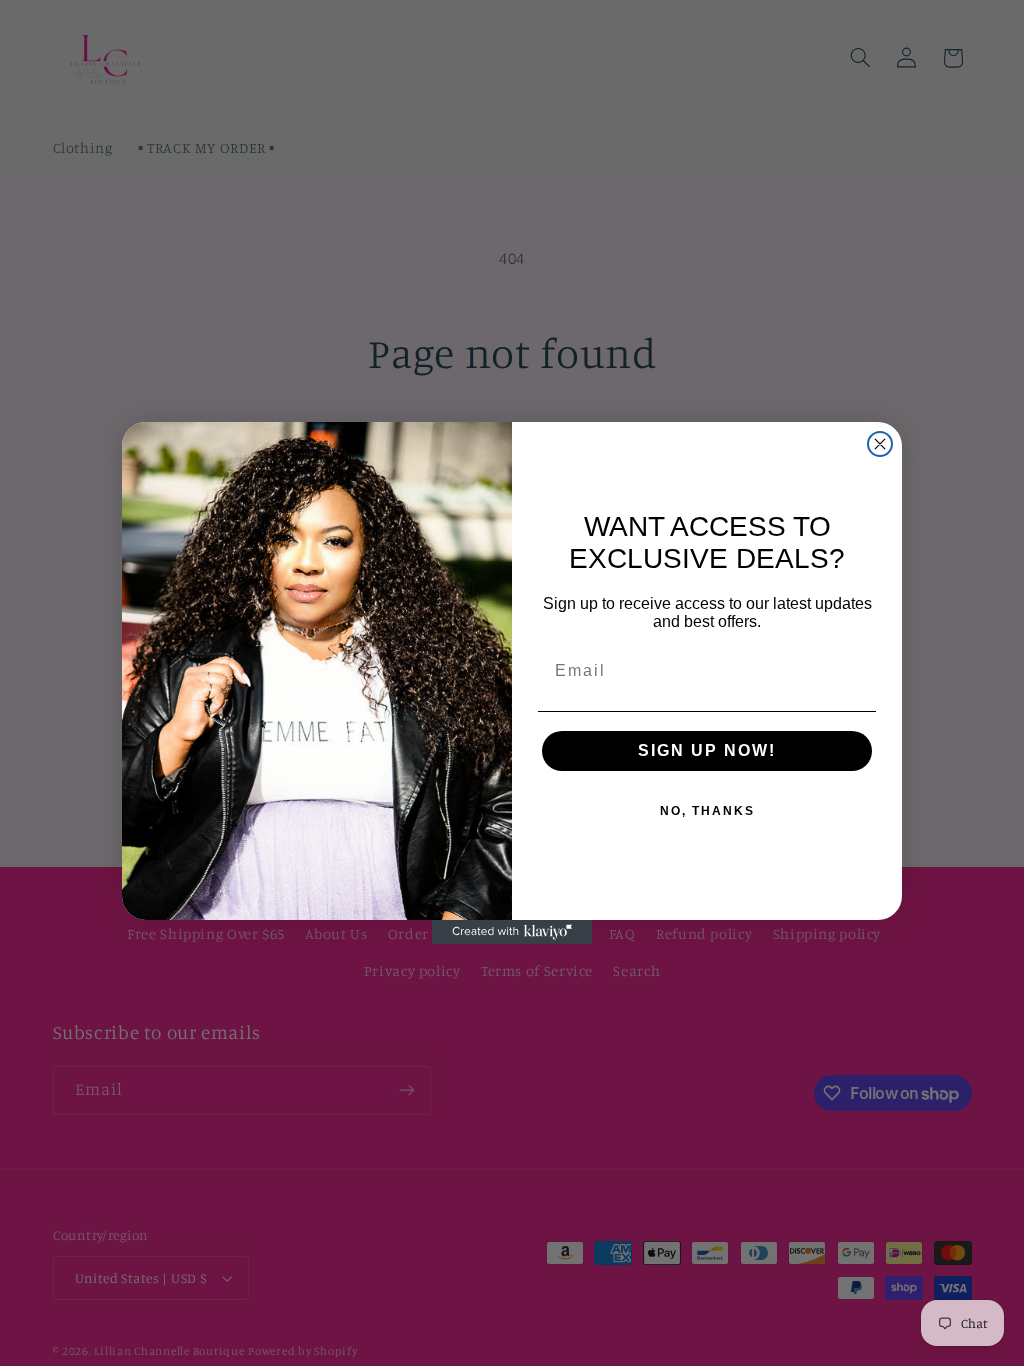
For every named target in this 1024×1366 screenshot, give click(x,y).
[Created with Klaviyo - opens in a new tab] (512, 932)
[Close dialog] (880, 444)
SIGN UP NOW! (707, 750)
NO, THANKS (707, 811)
